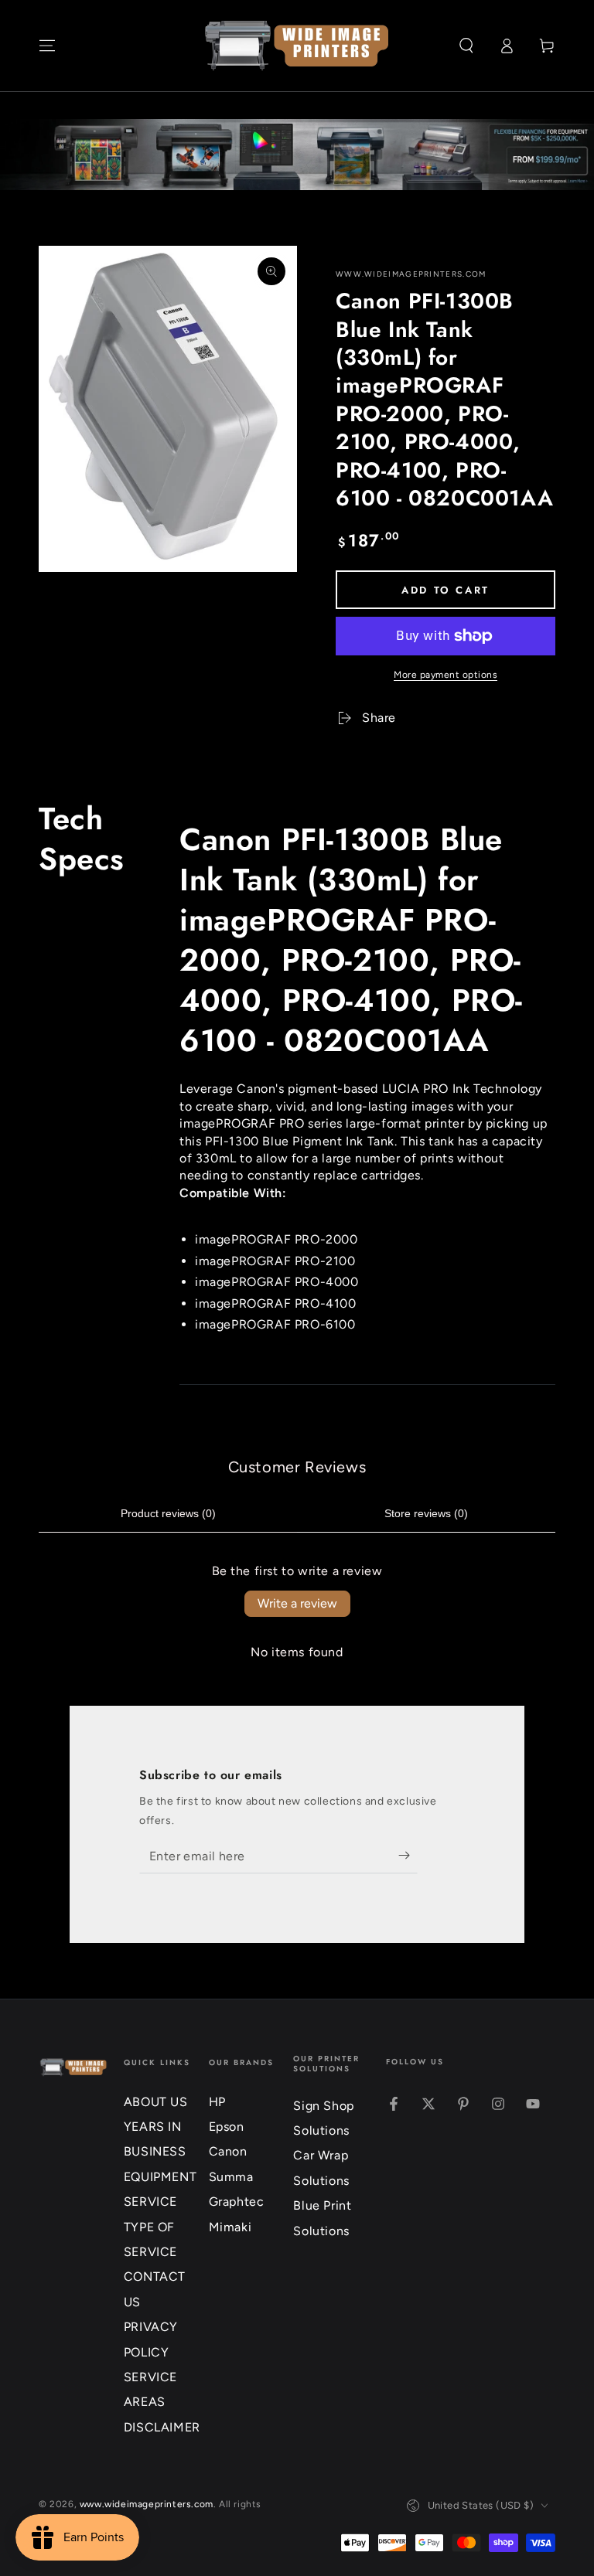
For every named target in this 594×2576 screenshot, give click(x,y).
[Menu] (47, 46)
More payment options (445, 675)
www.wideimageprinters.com (411, 274)
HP (217, 2102)
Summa (231, 2177)
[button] (466, 46)
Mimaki (230, 2227)
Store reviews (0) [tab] (426, 1513)
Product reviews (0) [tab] (168, 1513)
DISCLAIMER (162, 2427)
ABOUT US (156, 2102)
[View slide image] (297, 155)
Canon (228, 2151)
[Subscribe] (408, 1856)
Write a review (297, 1603)
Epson (227, 2127)
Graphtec (237, 2202)
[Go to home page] (297, 46)
